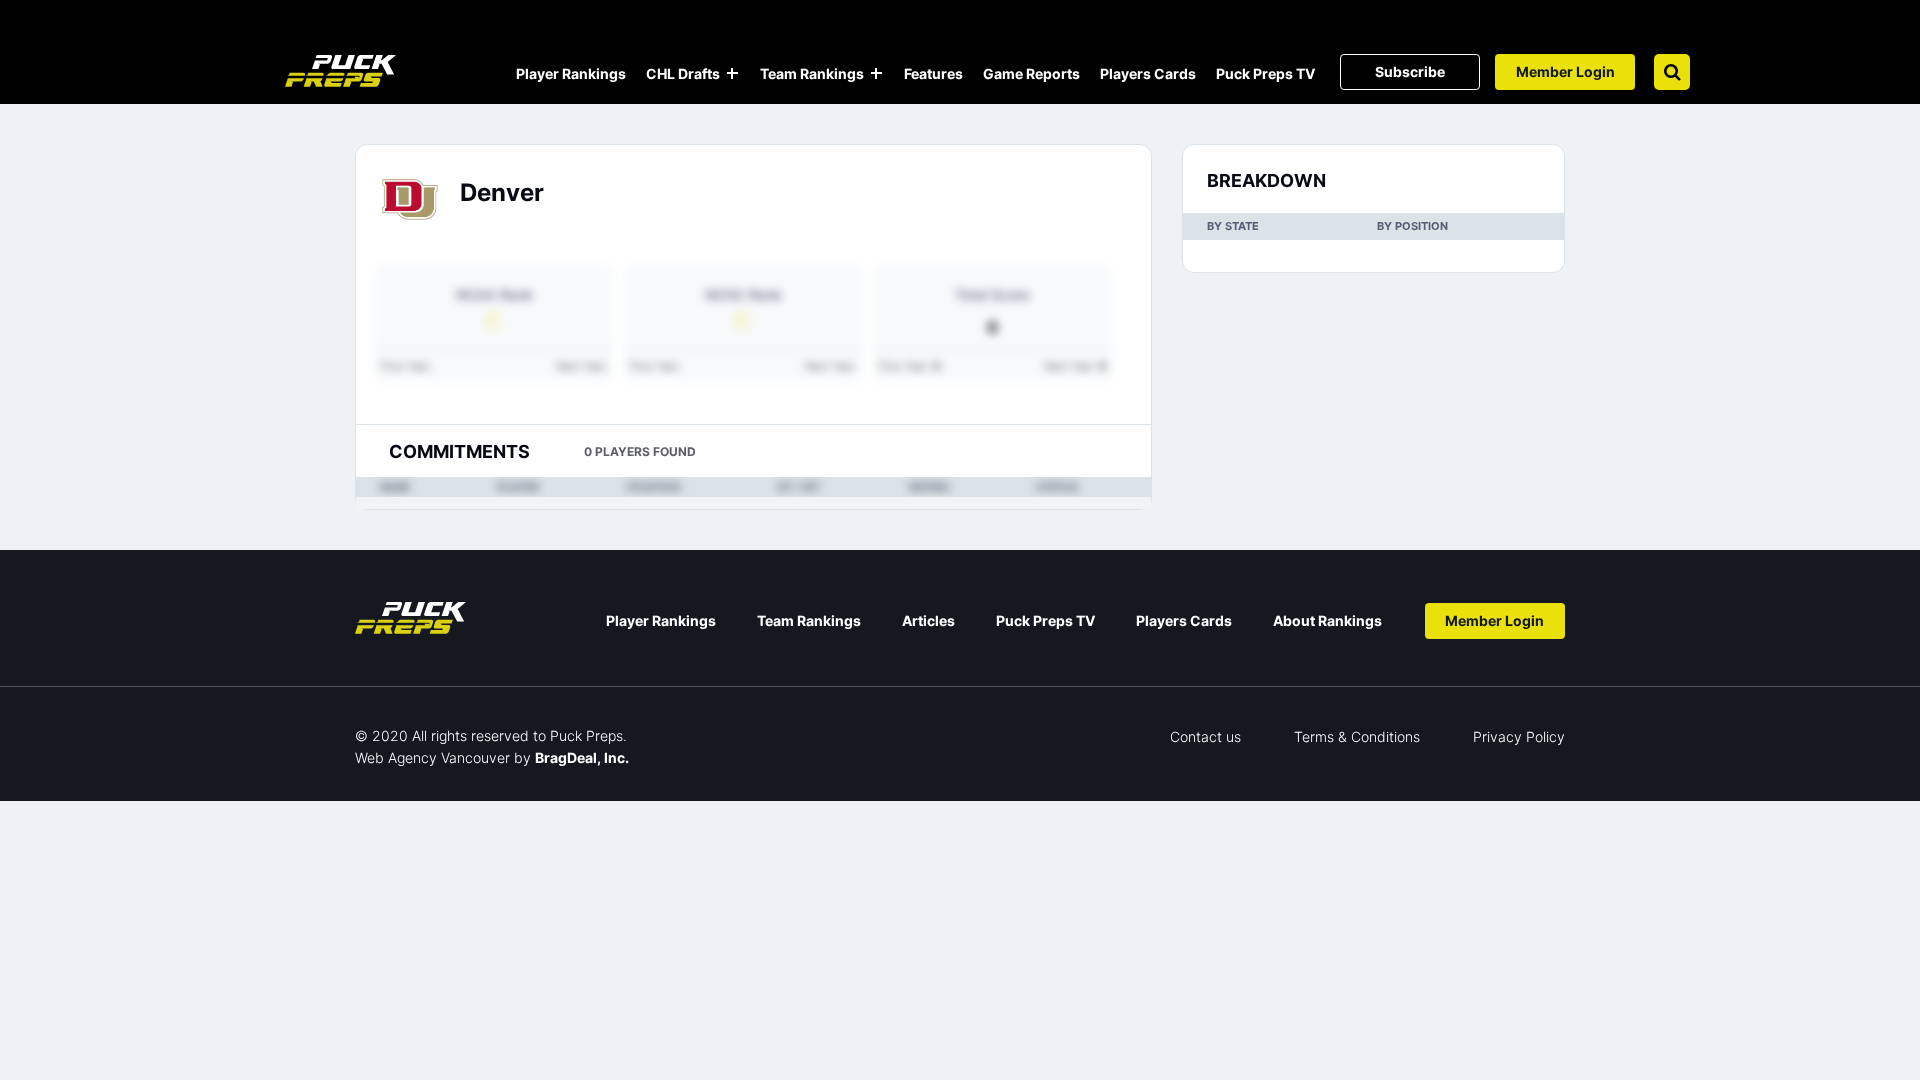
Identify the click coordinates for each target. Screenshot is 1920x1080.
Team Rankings (812, 73)
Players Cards (1148, 73)
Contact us (1205, 736)
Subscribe (1410, 71)
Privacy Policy (1519, 736)
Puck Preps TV (1265, 73)
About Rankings (1327, 620)
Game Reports (1031, 73)
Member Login (1565, 71)
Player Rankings (571, 73)
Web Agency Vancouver (432, 757)
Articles (928, 620)
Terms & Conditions (1357, 736)
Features (933, 73)
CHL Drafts (683, 73)
